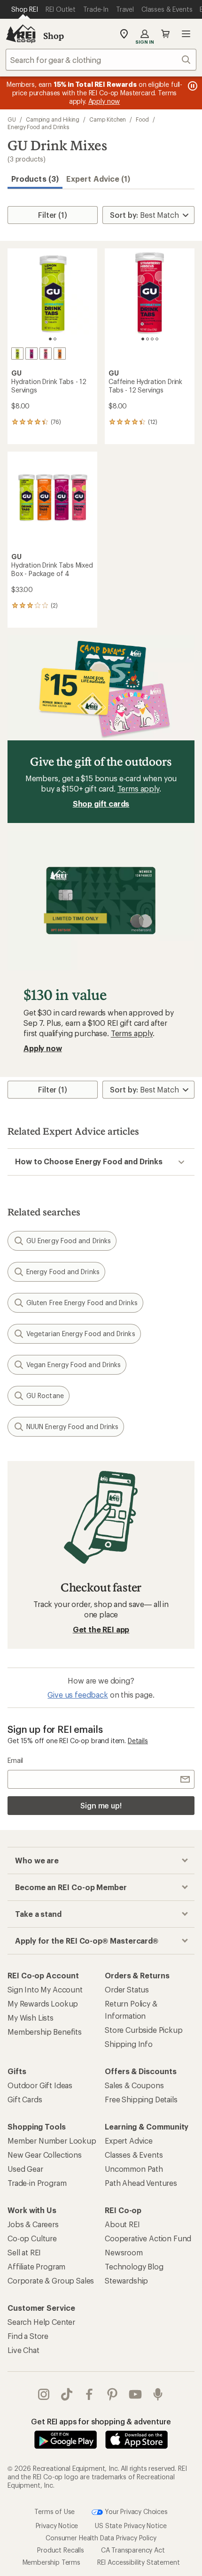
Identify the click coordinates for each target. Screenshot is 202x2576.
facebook (89, 2394)
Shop (54, 36)
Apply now (43, 1048)
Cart (165, 34)
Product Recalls (61, 2550)
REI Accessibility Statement (139, 2562)
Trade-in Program (37, 2183)
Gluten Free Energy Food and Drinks (82, 1303)
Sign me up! (101, 1805)
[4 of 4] (157, 339)
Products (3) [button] (35, 179)
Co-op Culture (32, 2238)
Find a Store (28, 2336)
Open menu (186, 34)
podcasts (158, 2394)
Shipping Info (129, 2044)
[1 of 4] (143, 339)
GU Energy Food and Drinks (69, 1241)
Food (142, 119)
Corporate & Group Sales (51, 2280)
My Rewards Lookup (43, 2003)
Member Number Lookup (52, 2141)
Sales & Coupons (134, 2085)
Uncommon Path (134, 2169)
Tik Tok (67, 2394)
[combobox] (101, 60)
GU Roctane (45, 1396)
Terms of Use (54, 2511)
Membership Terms (51, 2562)
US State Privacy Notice (131, 2526)
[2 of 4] (148, 339)
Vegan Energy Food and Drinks (74, 1365)
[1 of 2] (50, 339)
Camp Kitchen (108, 119)
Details (138, 1741)
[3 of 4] (152, 339)
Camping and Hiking (53, 119)
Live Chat (23, 2350)
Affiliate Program (36, 2266)
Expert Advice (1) (98, 179)
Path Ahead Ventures (141, 2183)
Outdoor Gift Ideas (40, 2085)
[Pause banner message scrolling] (192, 86)
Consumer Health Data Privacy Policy (101, 2538)
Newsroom (124, 2252)
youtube (136, 2394)
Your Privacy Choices (135, 2511)
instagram (44, 2394)
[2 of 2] (55, 339)
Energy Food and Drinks (38, 127)
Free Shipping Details (141, 2099)
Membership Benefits (45, 2032)
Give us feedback (78, 1695)
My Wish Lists (31, 2018)
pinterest (113, 2394)
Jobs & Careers (33, 2224)
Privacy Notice (57, 2526)
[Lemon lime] (17, 354)
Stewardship (126, 2280)
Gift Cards (25, 2099)
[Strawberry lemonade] (46, 354)
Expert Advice (129, 2141)
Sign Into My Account (45, 1989)
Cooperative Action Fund (148, 2238)
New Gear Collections (45, 2155)
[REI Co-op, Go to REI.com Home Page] (21, 34)
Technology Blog (134, 2266)
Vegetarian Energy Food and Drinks (81, 1334)
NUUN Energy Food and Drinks (72, 1426)
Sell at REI (24, 2252)
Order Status (127, 1989)
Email (15, 1760)
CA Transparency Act (133, 2550)
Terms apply (138, 788)
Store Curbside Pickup (144, 2030)
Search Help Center (41, 2322)
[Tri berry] (31, 354)
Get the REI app (101, 1629)
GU (12, 119)
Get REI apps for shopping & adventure (101, 2421)
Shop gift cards (101, 804)
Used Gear (25, 2169)
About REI (122, 2224)
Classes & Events (134, 2155)
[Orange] (60, 354)
